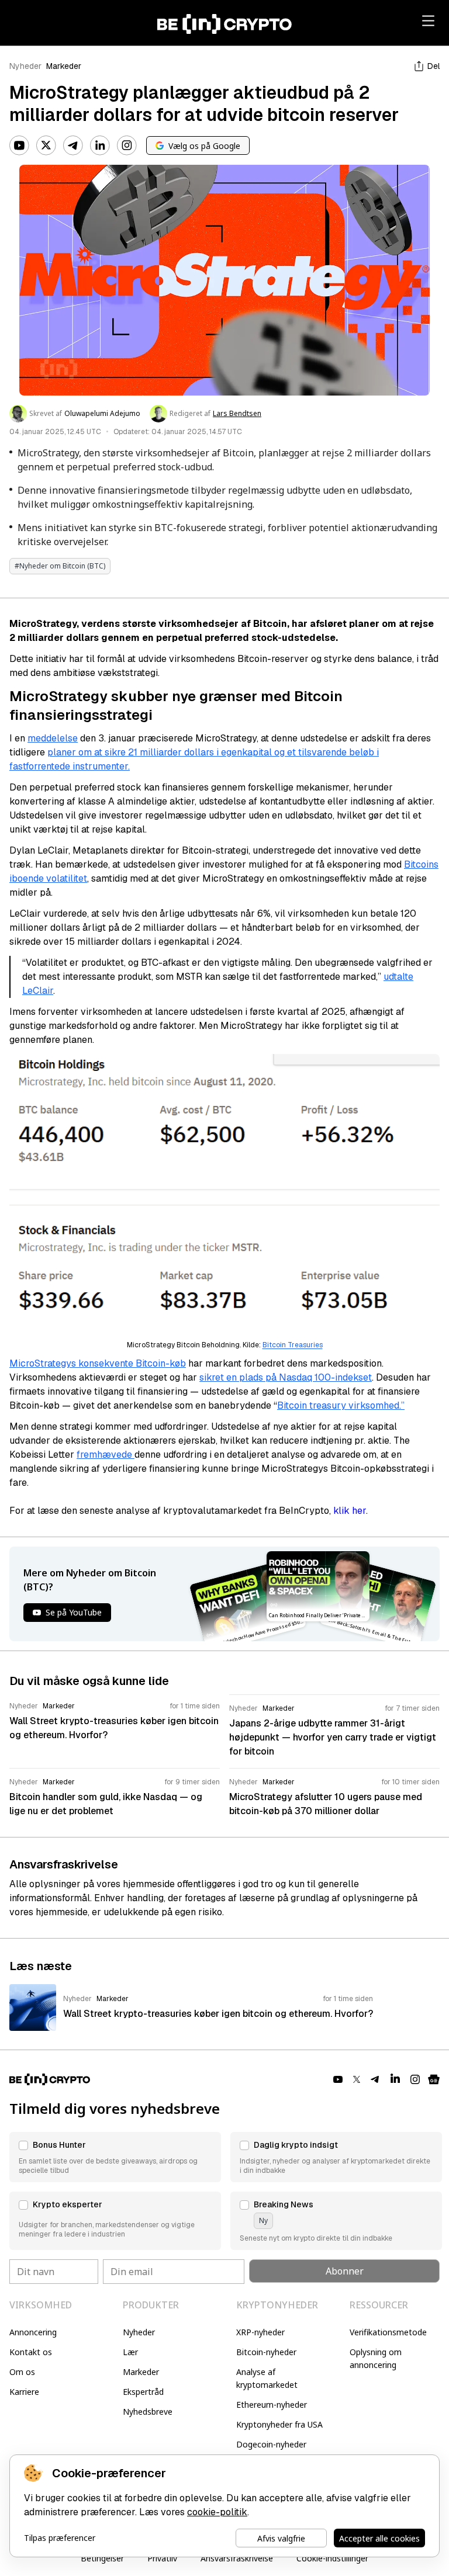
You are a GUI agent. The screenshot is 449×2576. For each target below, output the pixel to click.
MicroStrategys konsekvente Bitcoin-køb (98, 1363)
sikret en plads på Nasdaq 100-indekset (286, 1377)
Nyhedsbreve (148, 2412)
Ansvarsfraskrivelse (237, 2558)
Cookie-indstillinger (332, 2558)
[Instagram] (127, 145)
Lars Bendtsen (237, 414)
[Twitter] (46, 145)
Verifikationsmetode (388, 2332)
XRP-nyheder (260, 2332)
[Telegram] (73, 145)
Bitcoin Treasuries (293, 1345)
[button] (115, 2157)
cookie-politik (217, 2512)
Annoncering (33, 2332)
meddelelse (53, 738)
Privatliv (162, 2558)
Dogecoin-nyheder (271, 2444)
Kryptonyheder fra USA (279, 2424)
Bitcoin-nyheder (266, 2352)
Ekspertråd (143, 2392)
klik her (350, 1511)
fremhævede (106, 1455)
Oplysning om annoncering (376, 2358)
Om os (22, 2372)
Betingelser (102, 2558)
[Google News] (434, 2079)
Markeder (64, 66)
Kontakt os (31, 2352)
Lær (130, 2352)
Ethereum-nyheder (272, 2405)
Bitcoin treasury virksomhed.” (341, 1405)
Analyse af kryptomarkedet (267, 2378)
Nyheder (25, 66)
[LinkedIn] (100, 145)
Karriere (24, 2392)
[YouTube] (19, 145)
